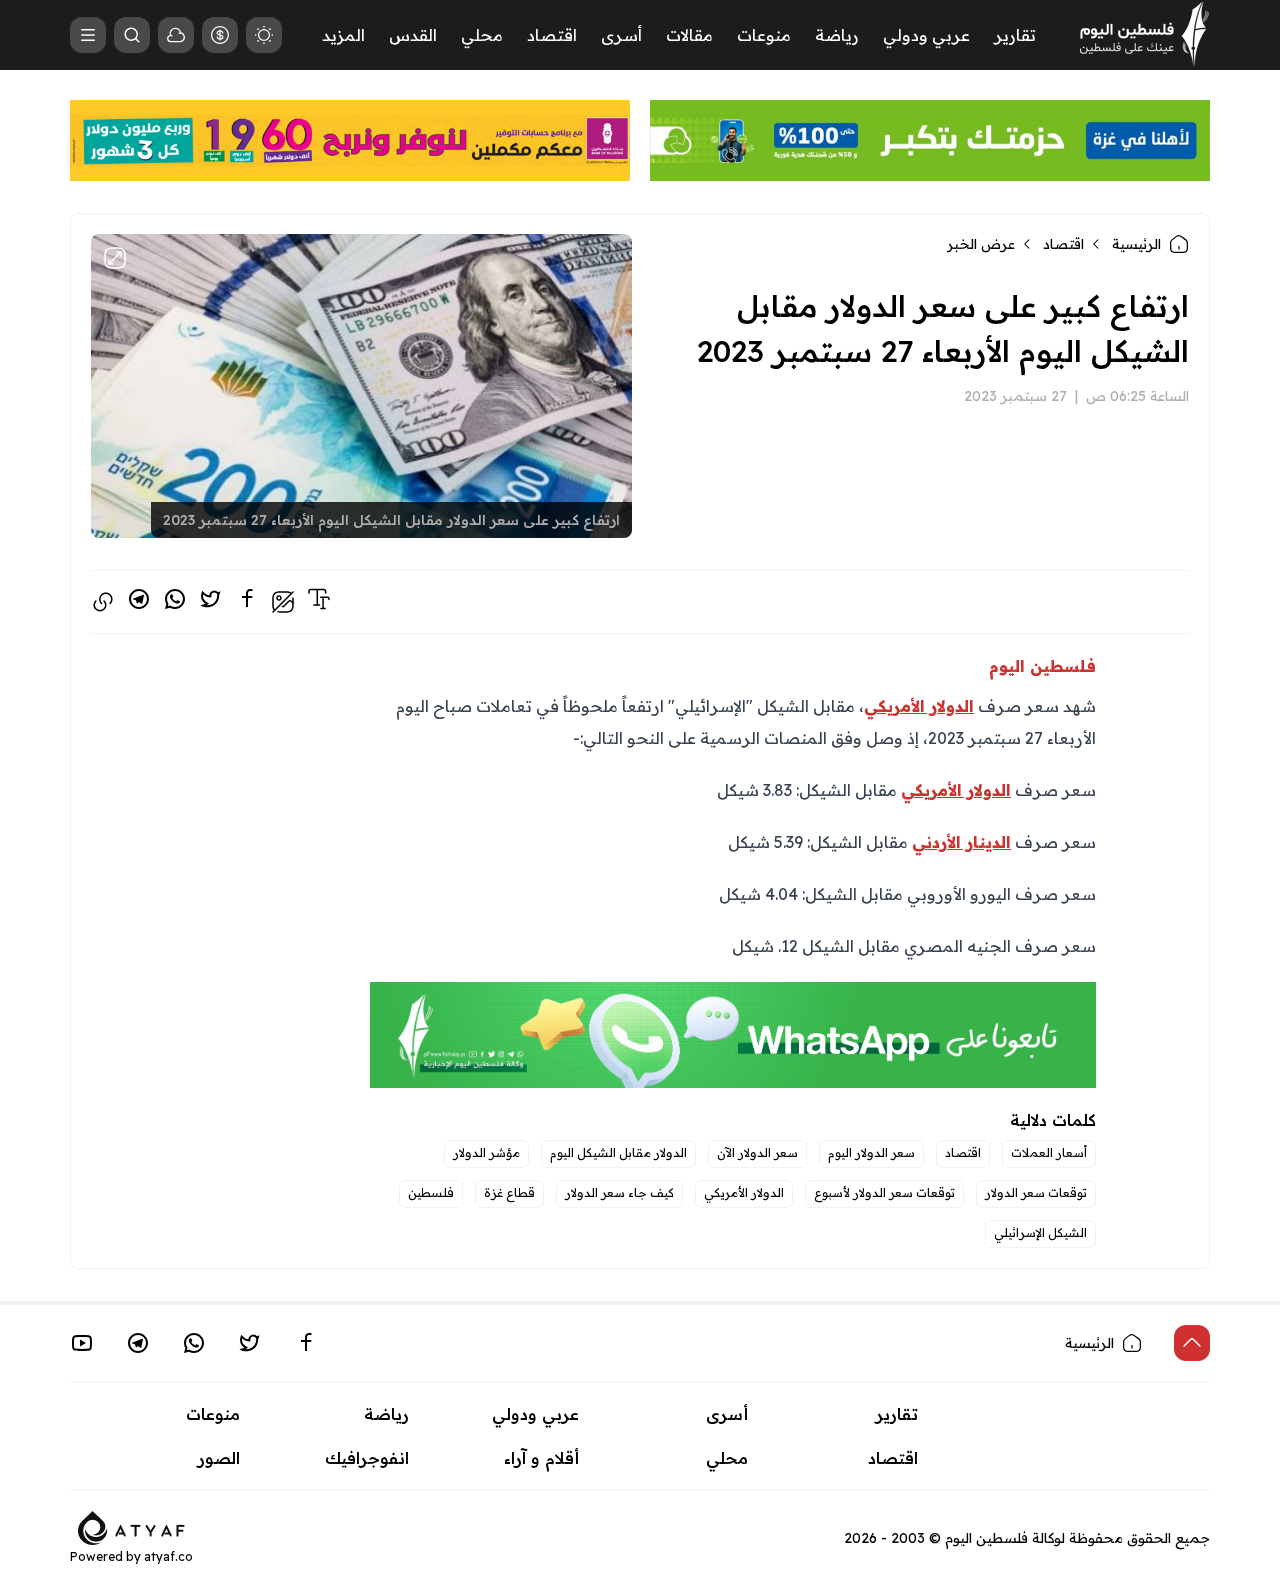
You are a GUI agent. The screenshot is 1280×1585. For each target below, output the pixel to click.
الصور (219, 1458)
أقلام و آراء (541, 1458)
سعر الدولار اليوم (871, 1152)
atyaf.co (168, 1556)
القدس (413, 35)
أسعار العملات (1049, 1152)
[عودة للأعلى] (1192, 1343)
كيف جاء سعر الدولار (619, 1192)
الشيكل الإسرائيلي (1040, 1232)
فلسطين (431, 1192)
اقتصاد (552, 35)
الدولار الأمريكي (744, 1192)
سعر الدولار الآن (757, 1152)
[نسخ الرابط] (103, 602)
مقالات (689, 35)
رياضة (837, 35)
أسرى (621, 35)
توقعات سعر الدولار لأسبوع (884, 1192)
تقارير (1015, 35)
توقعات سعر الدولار (1036, 1192)
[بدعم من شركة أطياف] (131, 1526)
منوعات (764, 35)
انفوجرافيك (367, 1458)
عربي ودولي (926, 35)
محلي (482, 35)
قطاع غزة (509, 1192)
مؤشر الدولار (486, 1152)
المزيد (343, 35)
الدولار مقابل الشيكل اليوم (618, 1152)
